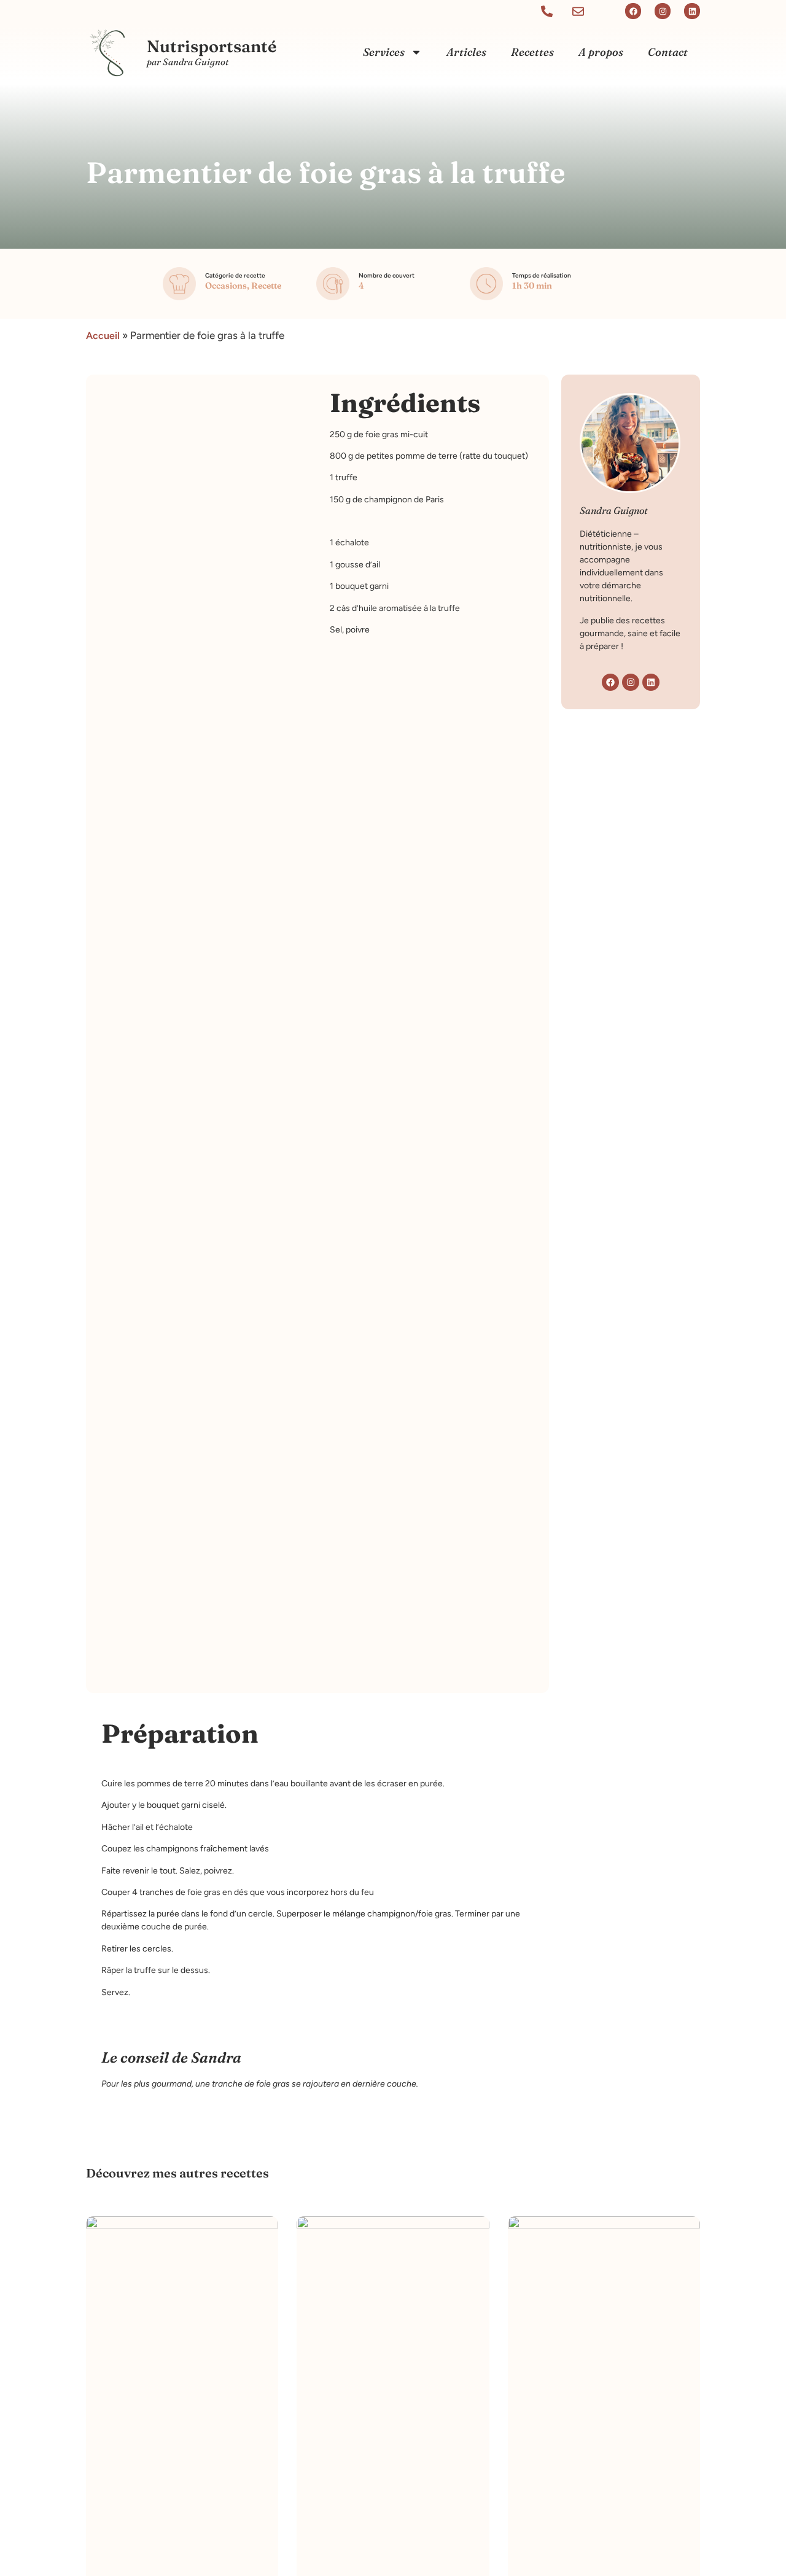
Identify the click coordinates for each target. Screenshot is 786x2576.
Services (384, 52)
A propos (601, 52)
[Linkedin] (692, 11)
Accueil (103, 336)
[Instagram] (663, 11)
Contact (668, 52)
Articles (466, 52)
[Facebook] (633, 11)
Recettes (532, 52)
